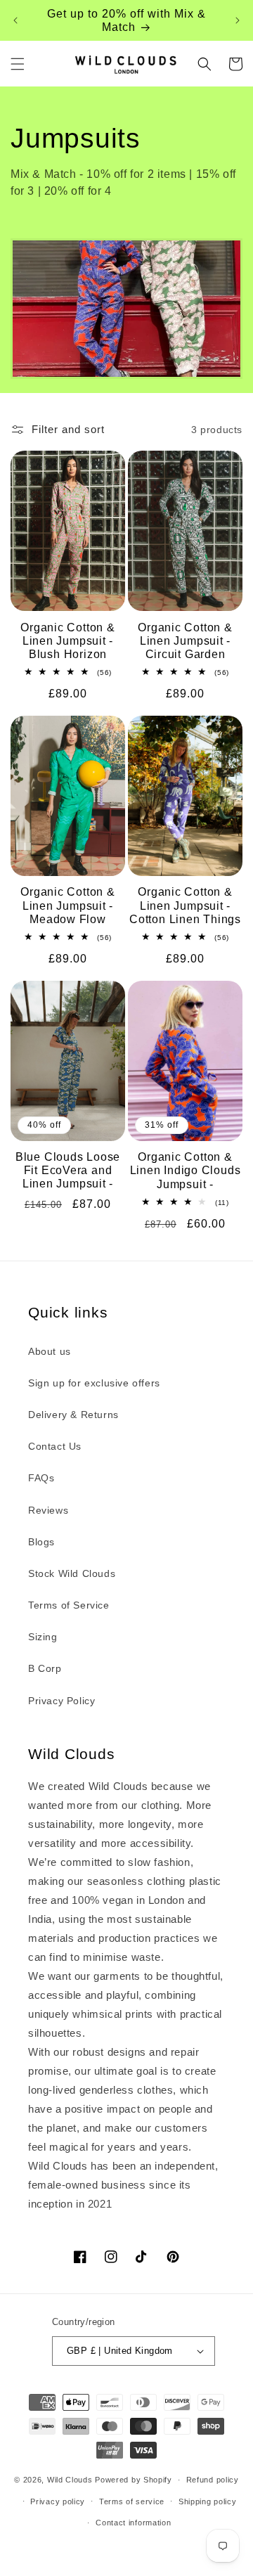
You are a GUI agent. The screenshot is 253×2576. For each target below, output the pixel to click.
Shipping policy (208, 2501)
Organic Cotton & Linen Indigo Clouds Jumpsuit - (186, 1170)
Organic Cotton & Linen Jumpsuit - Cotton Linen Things (185, 905)
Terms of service (132, 2501)
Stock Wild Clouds (72, 1573)
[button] (18, 64)
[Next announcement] (238, 20)
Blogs (41, 1542)
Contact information (133, 2523)
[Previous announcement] (15, 20)
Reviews (48, 1510)
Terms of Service (69, 1605)
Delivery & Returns (73, 1415)
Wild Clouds (70, 2480)
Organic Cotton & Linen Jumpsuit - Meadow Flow (67, 905)
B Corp (45, 1668)
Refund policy (213, 2480)
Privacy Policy (61, 1701)
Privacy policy (58, 2501)
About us (50, 1351)
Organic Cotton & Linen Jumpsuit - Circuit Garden (185, 641)
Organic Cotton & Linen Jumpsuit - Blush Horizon (67, 641)
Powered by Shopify (134, 2480)
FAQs (41, 1478)
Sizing (43, 1637)
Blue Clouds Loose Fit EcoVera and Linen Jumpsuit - (68, 1170)
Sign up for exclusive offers (94, 1383)
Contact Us (55, 1446)
